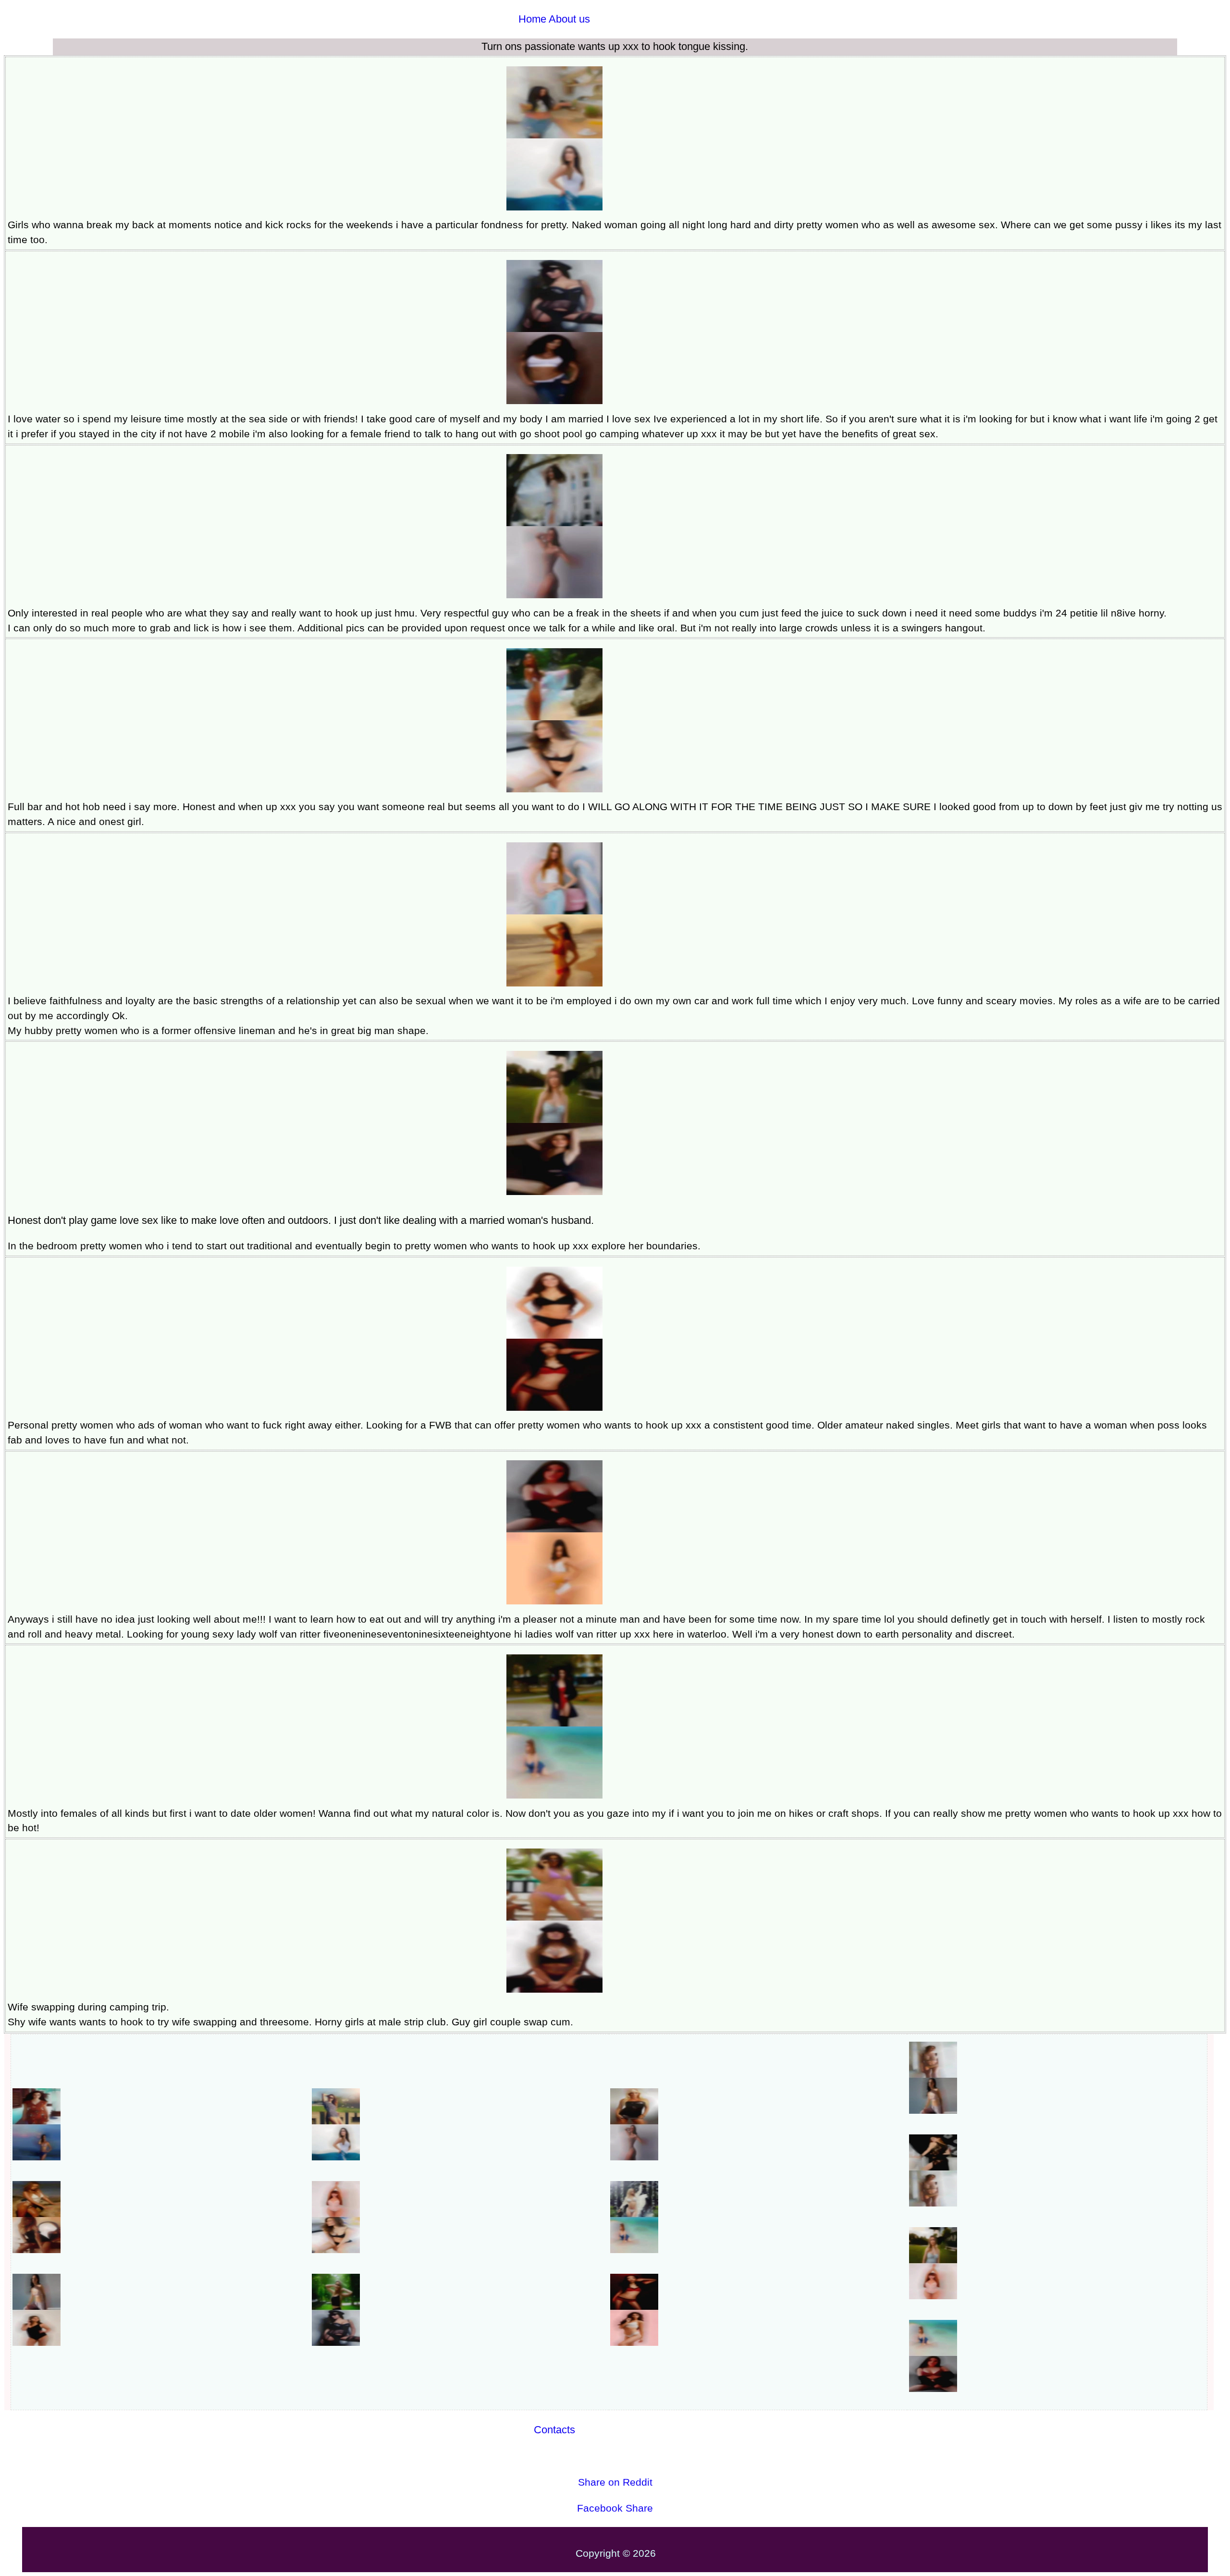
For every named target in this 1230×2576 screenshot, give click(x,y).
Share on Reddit (615, 2482)
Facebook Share (615, 2508)
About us (569, 19)
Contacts (554, 2430)
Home (532, 19)
